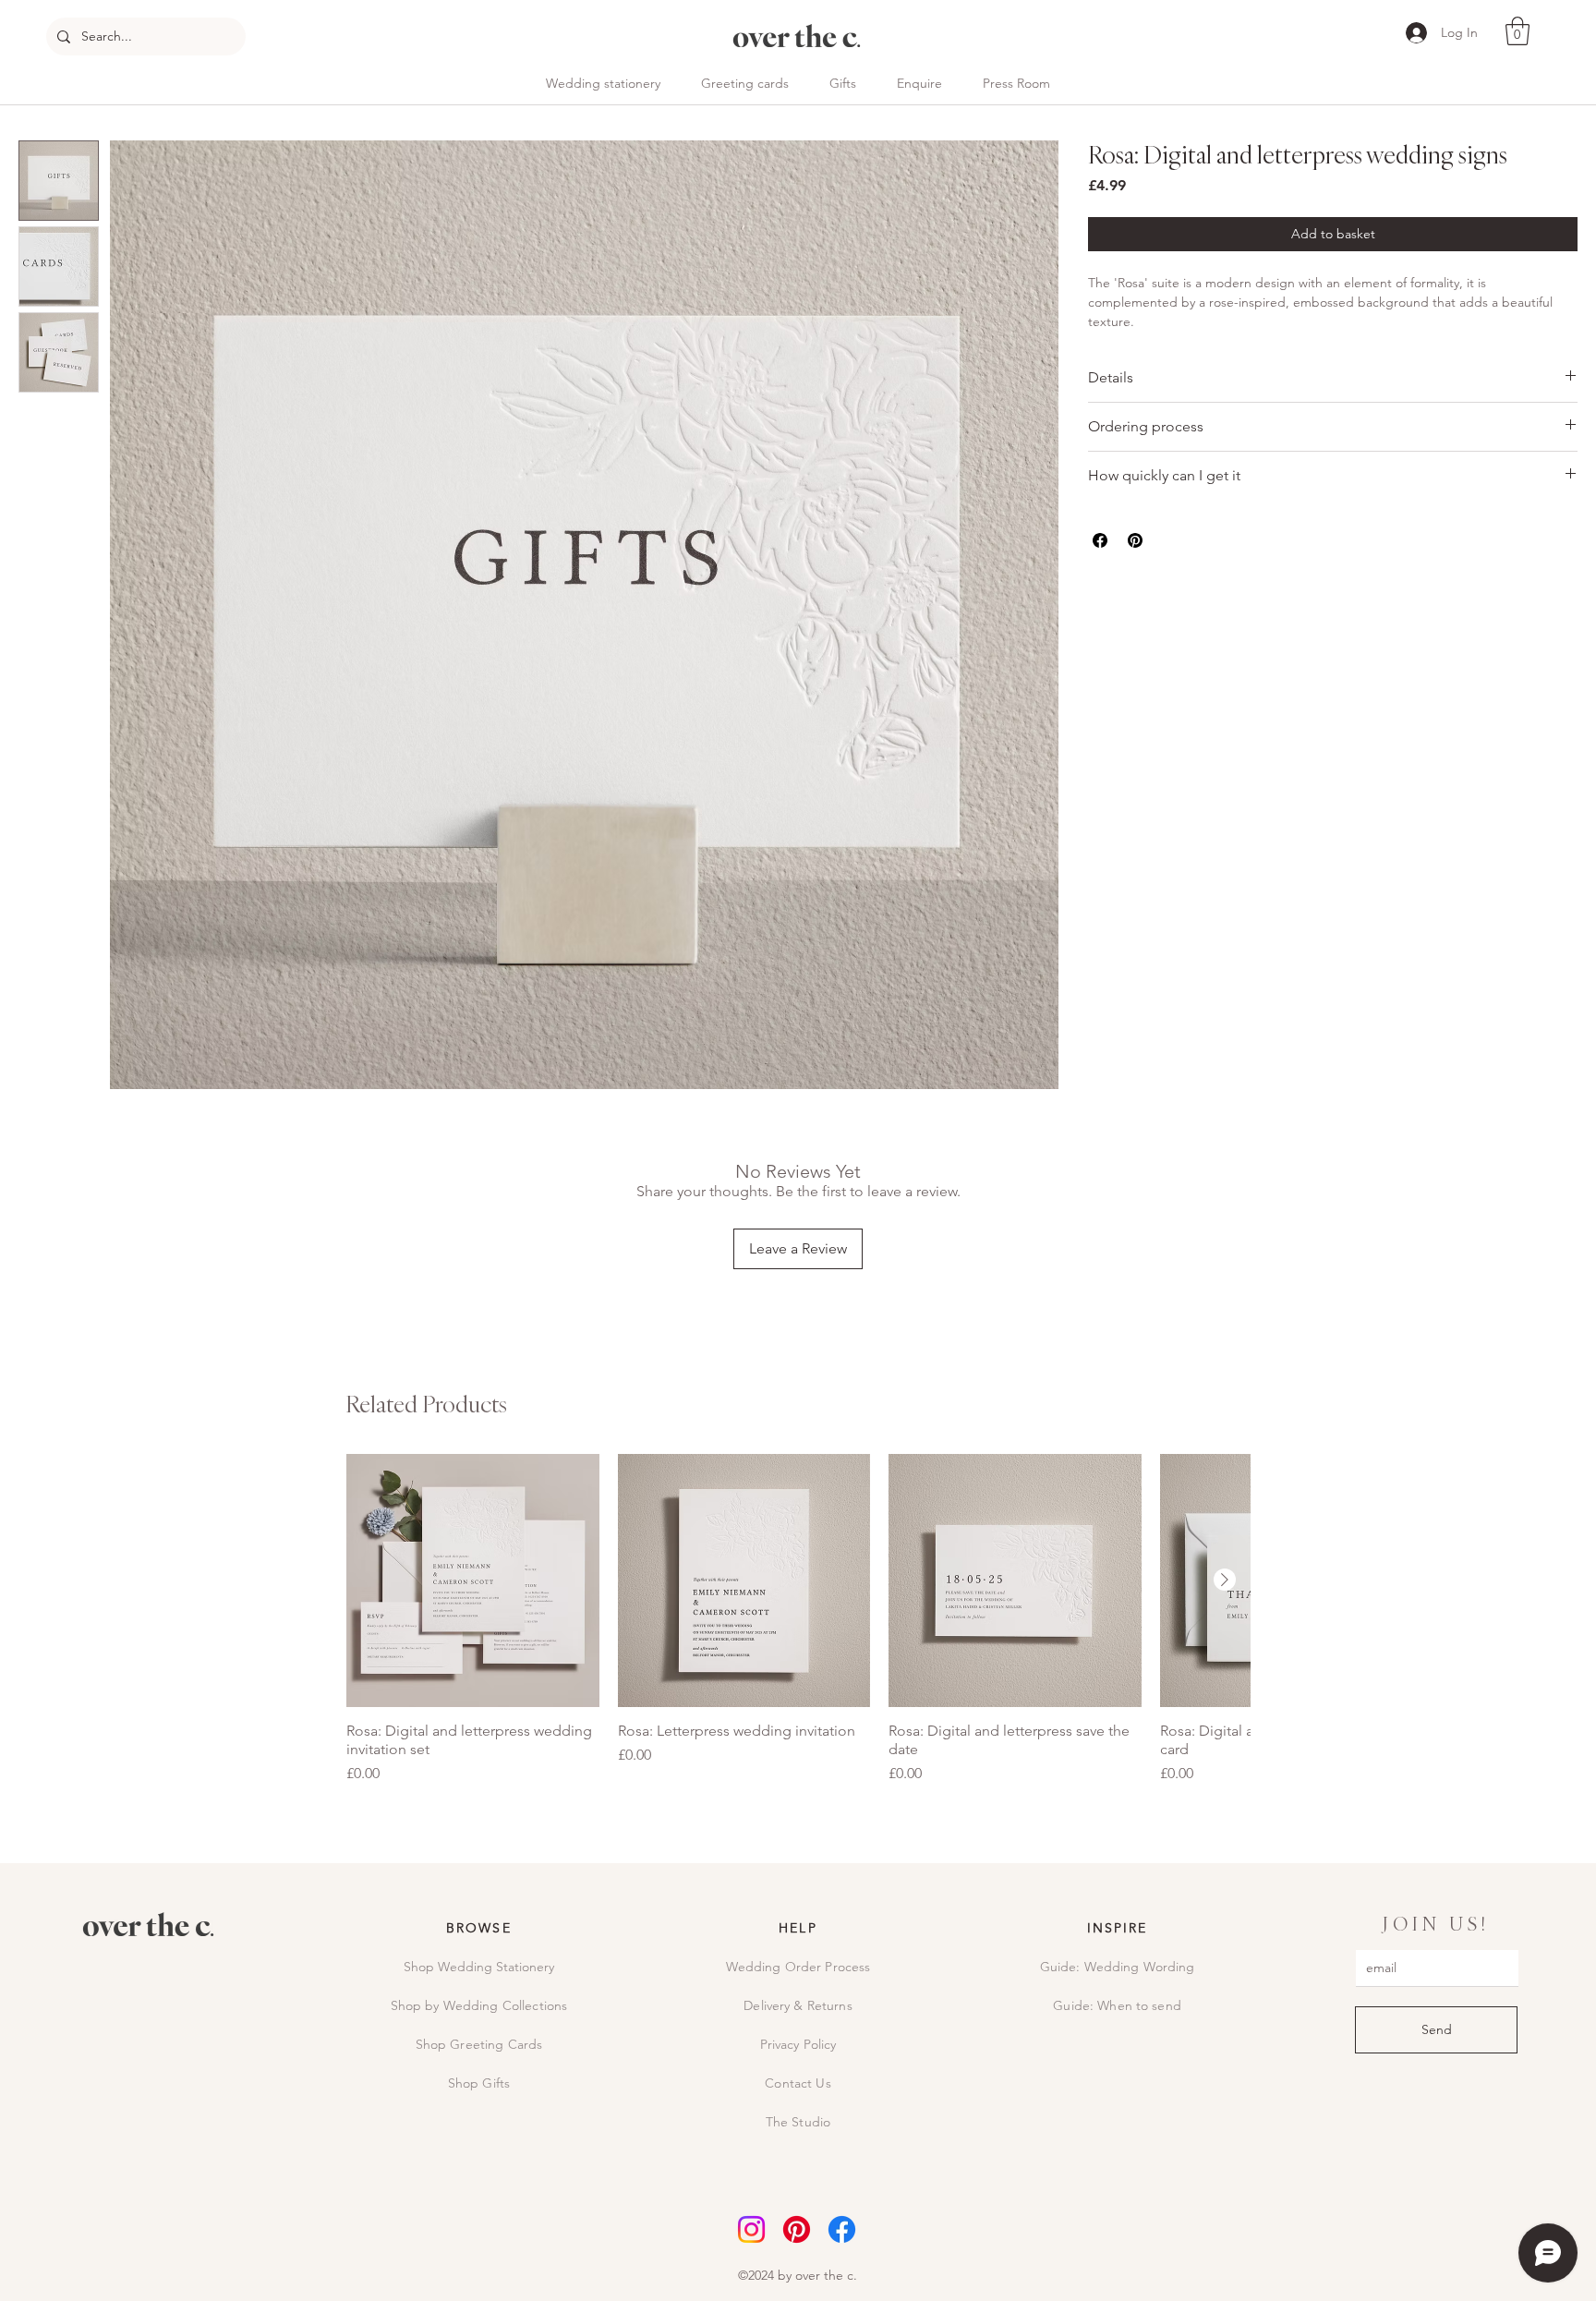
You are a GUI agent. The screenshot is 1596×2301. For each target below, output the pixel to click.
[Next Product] (1225, 1580)
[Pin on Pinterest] (1135, 540)
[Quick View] (473, 1580)
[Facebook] (842, 2229)
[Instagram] (751, 2229)
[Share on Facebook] (1100, 540)
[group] (798, 1619)
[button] (1517, 31)
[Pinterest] (797, 2229)
